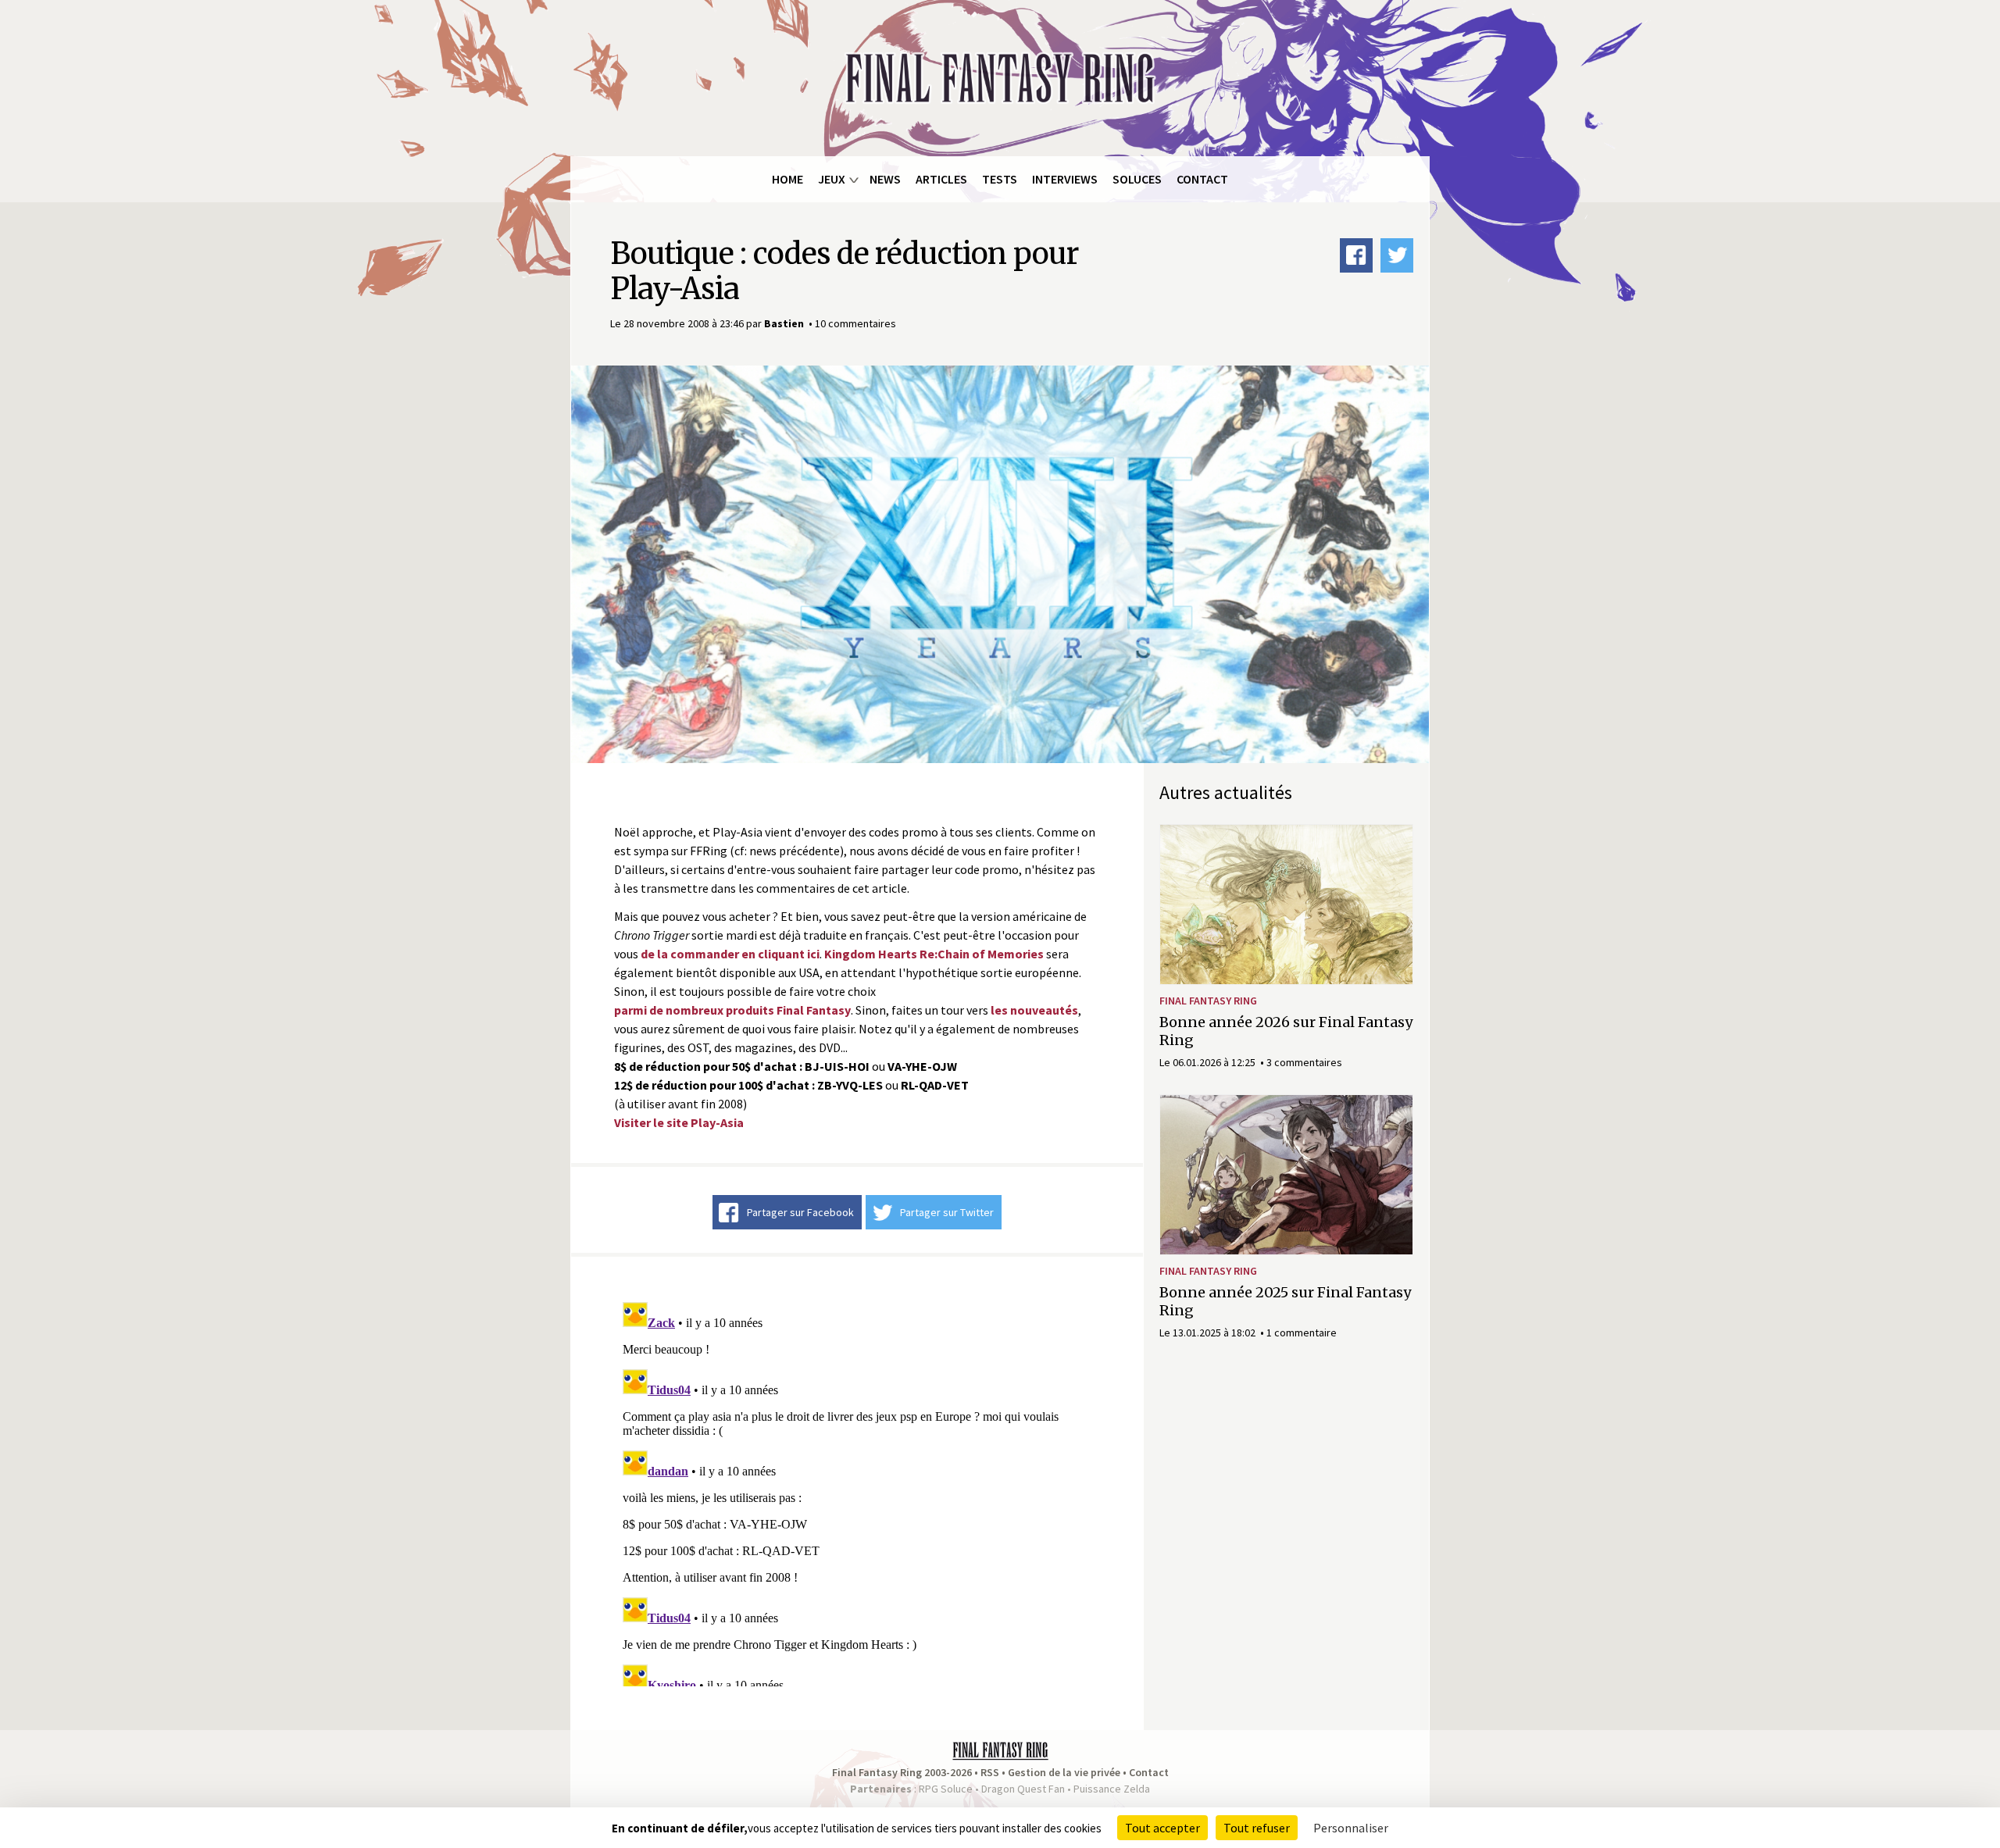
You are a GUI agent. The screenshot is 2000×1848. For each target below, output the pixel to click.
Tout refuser (1257, 1828)
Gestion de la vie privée (1064, 1772)
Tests (1000, 179)
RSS (990, 1772)
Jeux (832, 179)
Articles (941, 179)
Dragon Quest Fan (1023, 1789)
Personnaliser (1351, 1828)
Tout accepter (1162, 1828)
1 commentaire (1302, 1332)
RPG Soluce (946, 1789)
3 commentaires (1304, 1062)
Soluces (1137, 179)
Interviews (1065, 179)
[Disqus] (857, 1491)
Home (787, 179)
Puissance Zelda (1112, 1789)
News (885, 179)
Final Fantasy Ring (1208, 1001)
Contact (1202, 179)
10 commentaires (855, 323)
